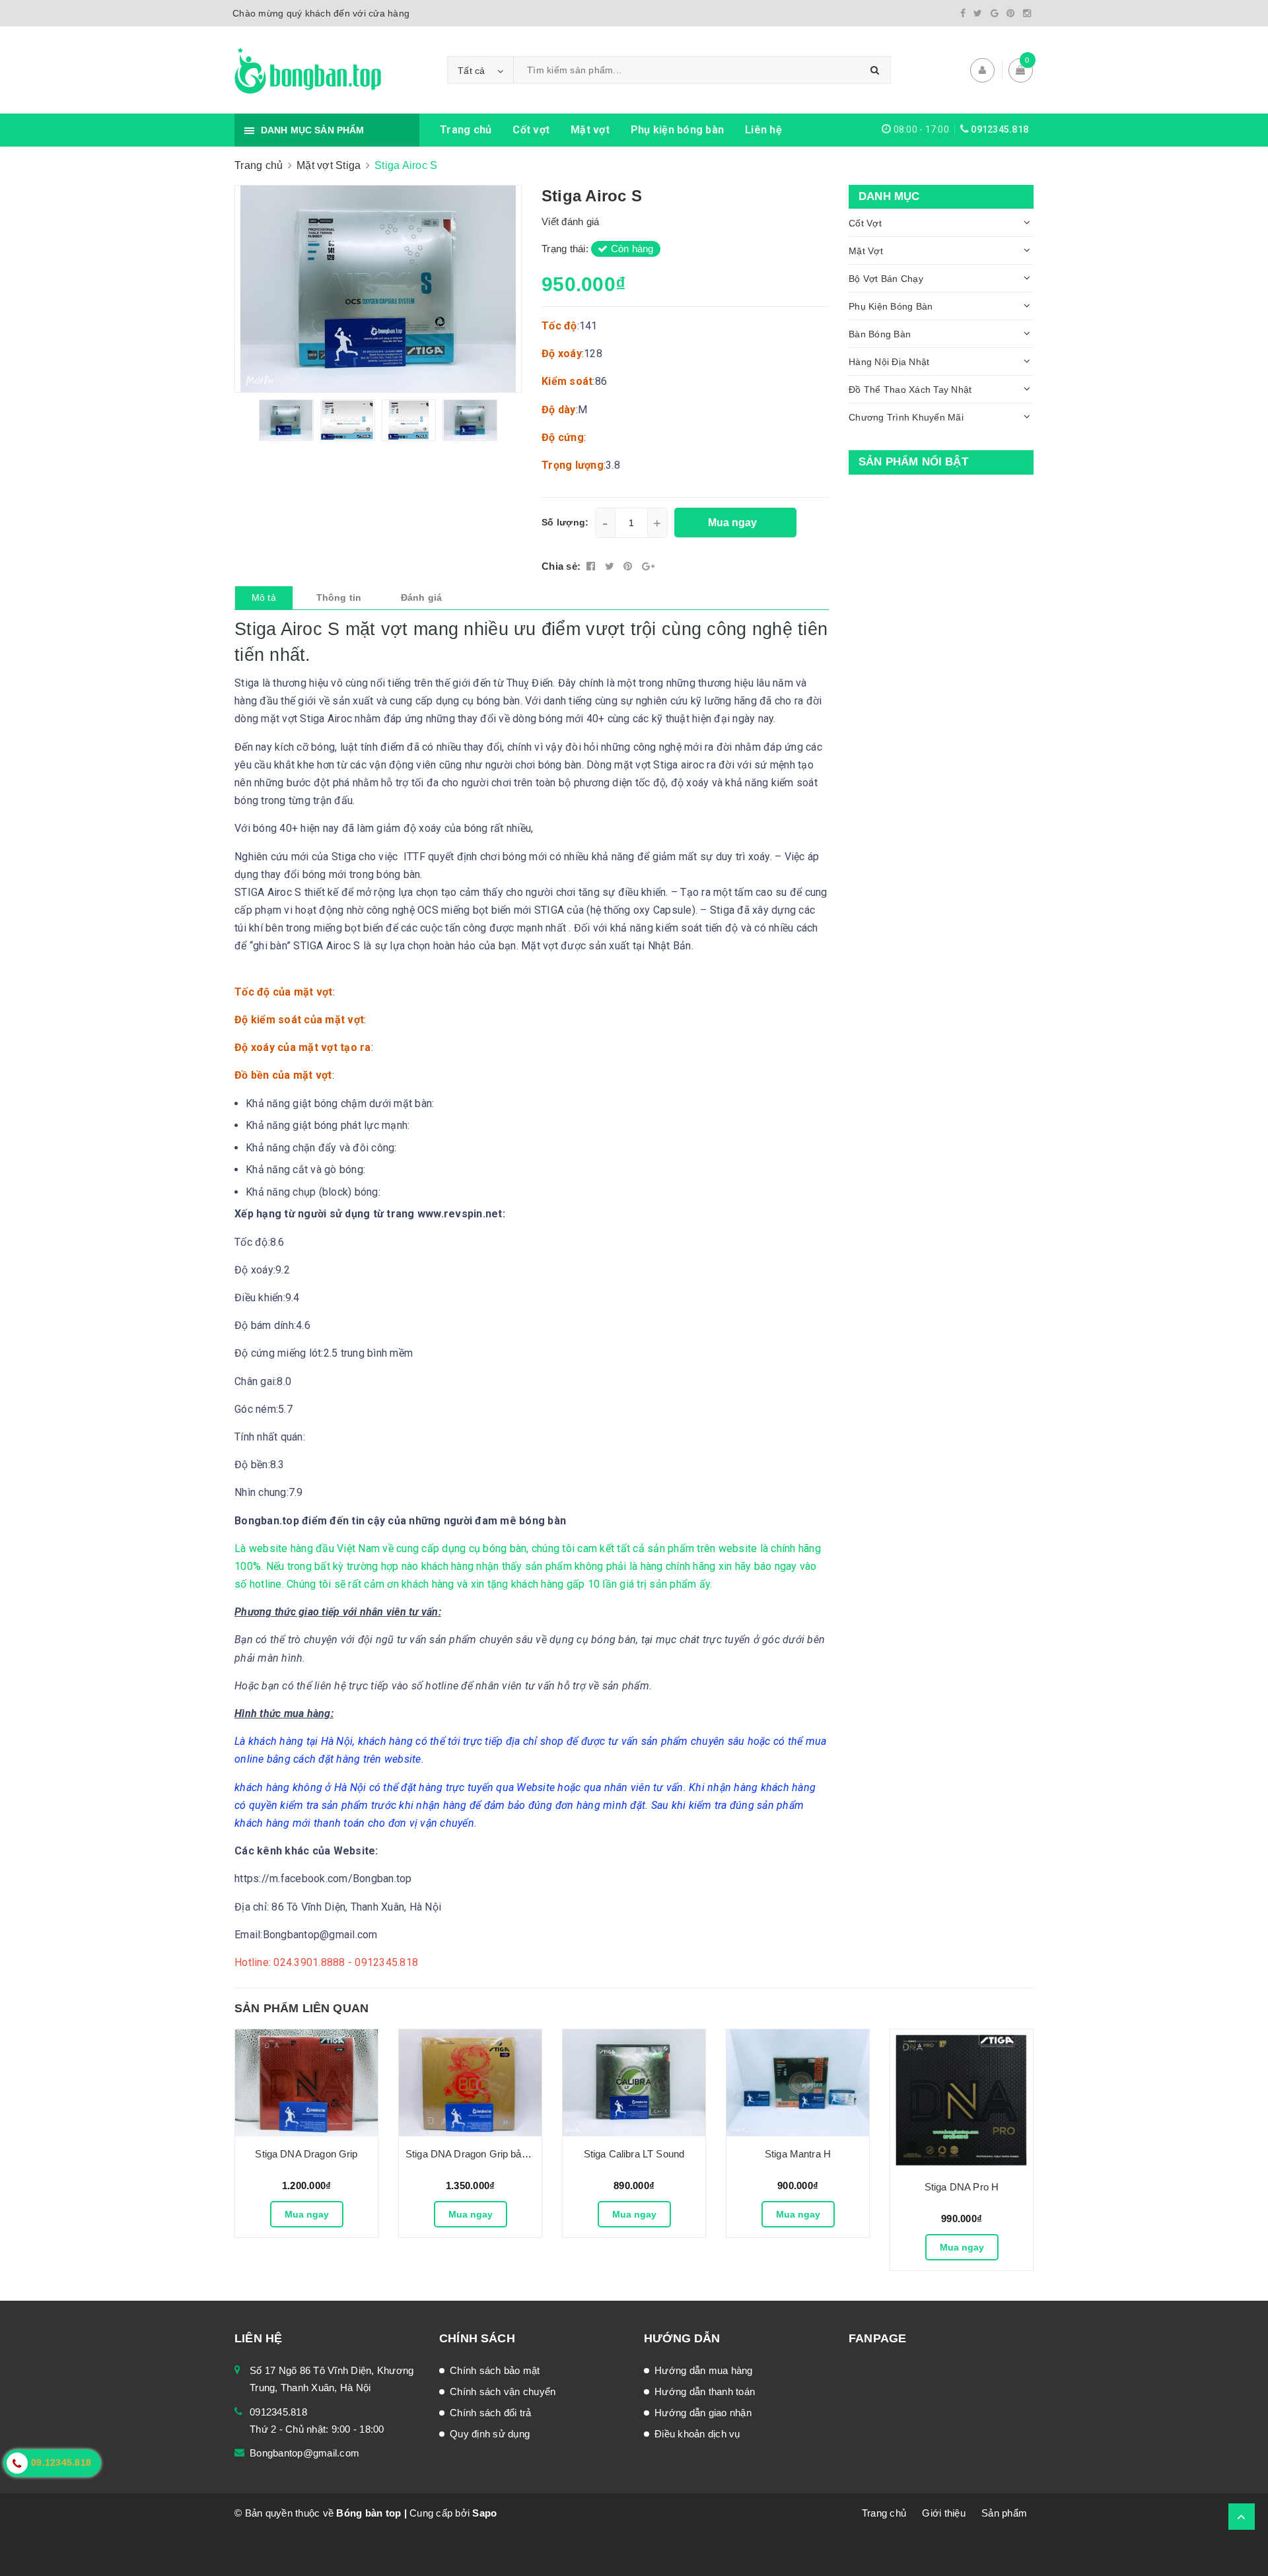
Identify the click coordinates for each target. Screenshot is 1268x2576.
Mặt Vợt (866, 251)
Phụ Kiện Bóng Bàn (891, 306)
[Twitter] (978, 13)
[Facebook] (963, 13)
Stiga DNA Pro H (962, 2187)
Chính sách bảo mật (495, 2370)
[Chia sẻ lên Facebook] (592, 566)
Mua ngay (307, 2214)
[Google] (995, 13)
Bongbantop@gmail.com (304, 2453)
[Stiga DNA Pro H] (962, 2099)
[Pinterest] (1010, 13)
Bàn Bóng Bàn (880, 334)
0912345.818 (1000, 129)
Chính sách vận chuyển (503, 2391)
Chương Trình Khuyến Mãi (906, 417)
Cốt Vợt (865, 223)
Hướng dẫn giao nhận (703, 2413)
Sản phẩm (1004, 2513)
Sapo (484, 2513)
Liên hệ (763, 130)
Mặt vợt (590, 130)
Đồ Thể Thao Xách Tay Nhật (910, 390)
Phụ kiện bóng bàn (677, 130)
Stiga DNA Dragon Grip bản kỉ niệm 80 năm (501, 2154)
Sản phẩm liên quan (301, 2008)
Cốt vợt (531, 130)
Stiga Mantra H (798, 2154)
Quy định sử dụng (490, 2434)
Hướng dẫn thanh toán (705, 2391)
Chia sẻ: (561, 566)
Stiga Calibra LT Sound (634, 2154)
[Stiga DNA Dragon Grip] (306, 2083)
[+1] (648, 566)
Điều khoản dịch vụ (697, 2434)
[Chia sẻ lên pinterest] (629, 566)
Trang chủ (466, 130)
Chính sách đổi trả (491, 2413)
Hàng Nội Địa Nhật (889, 362)
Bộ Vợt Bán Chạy (886, 279)
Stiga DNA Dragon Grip (306, 2154)
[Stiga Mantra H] (798, 2083)
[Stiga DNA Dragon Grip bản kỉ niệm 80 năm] (470, 2083)
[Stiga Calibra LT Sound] (634, 2083)
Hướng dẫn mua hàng (704, 2370)
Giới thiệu (944, 2513)
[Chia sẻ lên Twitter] (611, 566)
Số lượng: (565, 522)
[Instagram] (1027, 13)
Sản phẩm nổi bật (913, 462)
